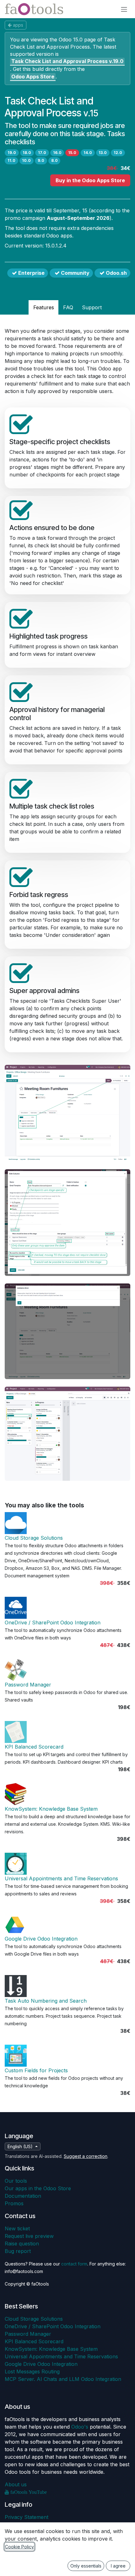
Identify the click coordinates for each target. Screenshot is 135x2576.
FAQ (68, 307)
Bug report (18, 2251)
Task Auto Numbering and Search (46, 2001)
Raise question (22, 2244)
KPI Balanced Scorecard (34, 1747)
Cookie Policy (19, 2547)
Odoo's (80, 2427)
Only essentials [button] (86, 2566)
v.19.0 (67, 61)
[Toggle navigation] (124, 9)
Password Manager (28, 1685)
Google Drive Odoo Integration (41, 1939)
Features (44, 307)
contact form (74, 2264)
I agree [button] (118, 2566)
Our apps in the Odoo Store (38, 2188)
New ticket (17, 2228)
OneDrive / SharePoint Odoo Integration (53, 1623)
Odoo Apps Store (33, 77)
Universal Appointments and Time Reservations (61, 1878)
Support (92, 307)
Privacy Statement (27, 2517)
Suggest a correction (86, 2156)
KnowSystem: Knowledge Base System (51, 1809)
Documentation (23, 2196)
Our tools (16, 2181)
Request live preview (29, 2236)
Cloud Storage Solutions (34, 1538)
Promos (14, 2203)
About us (16, 2484)
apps (18, 25)
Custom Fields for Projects (36, 2070)
